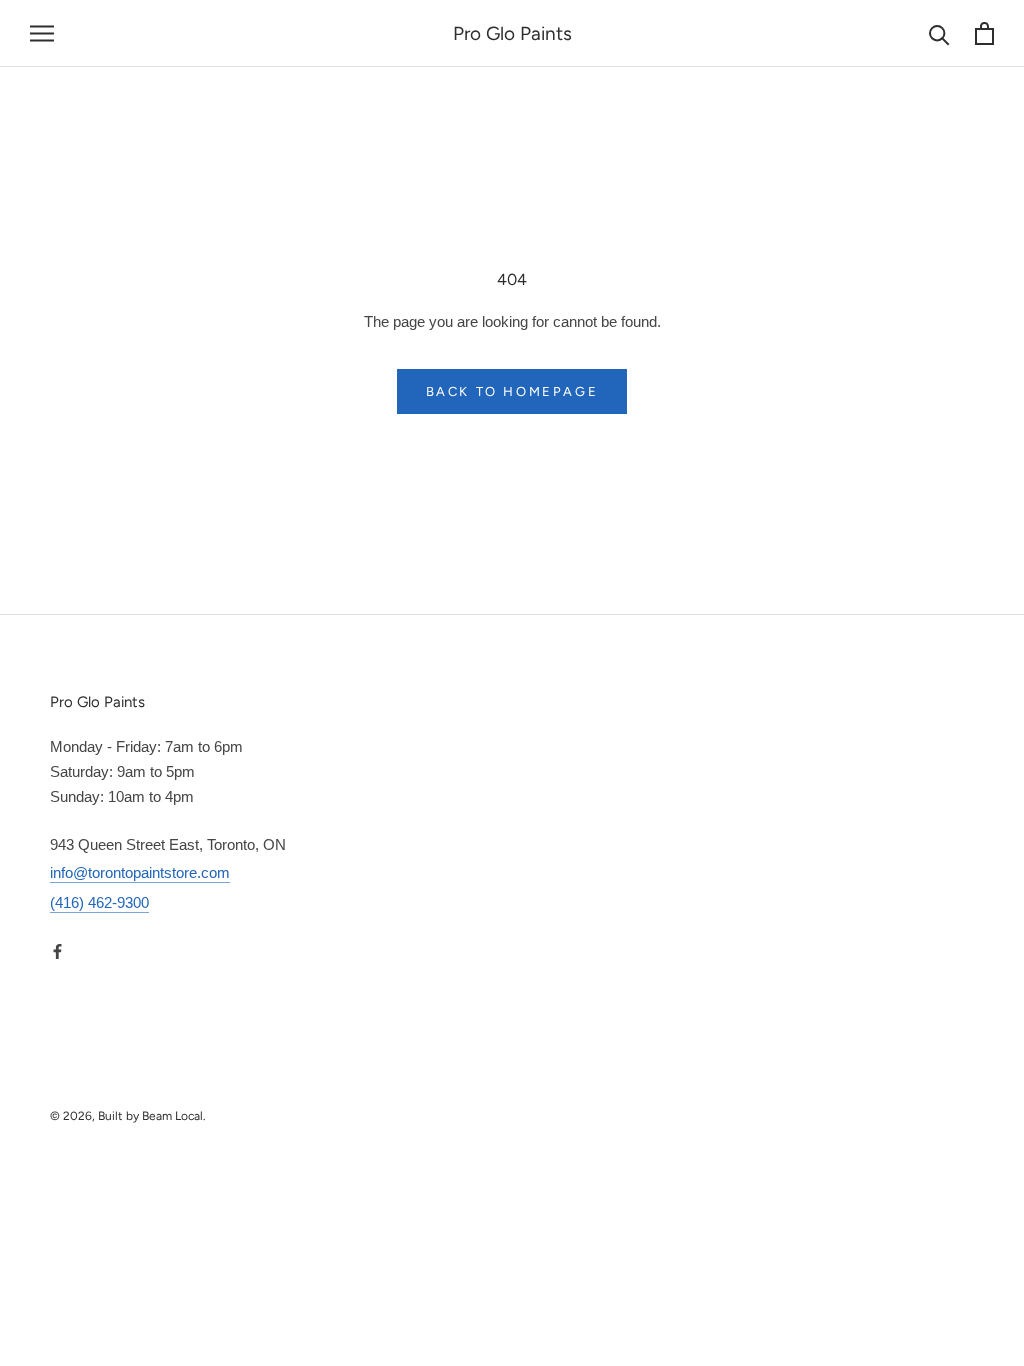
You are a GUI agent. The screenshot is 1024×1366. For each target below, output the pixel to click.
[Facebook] (57, 950)
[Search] (939, 33)
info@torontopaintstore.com (140, 872)
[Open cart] (984, 33)
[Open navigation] (42, 34)
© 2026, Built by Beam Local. (128, 1116)
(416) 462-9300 (99, 902)
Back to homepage (512, 391)
